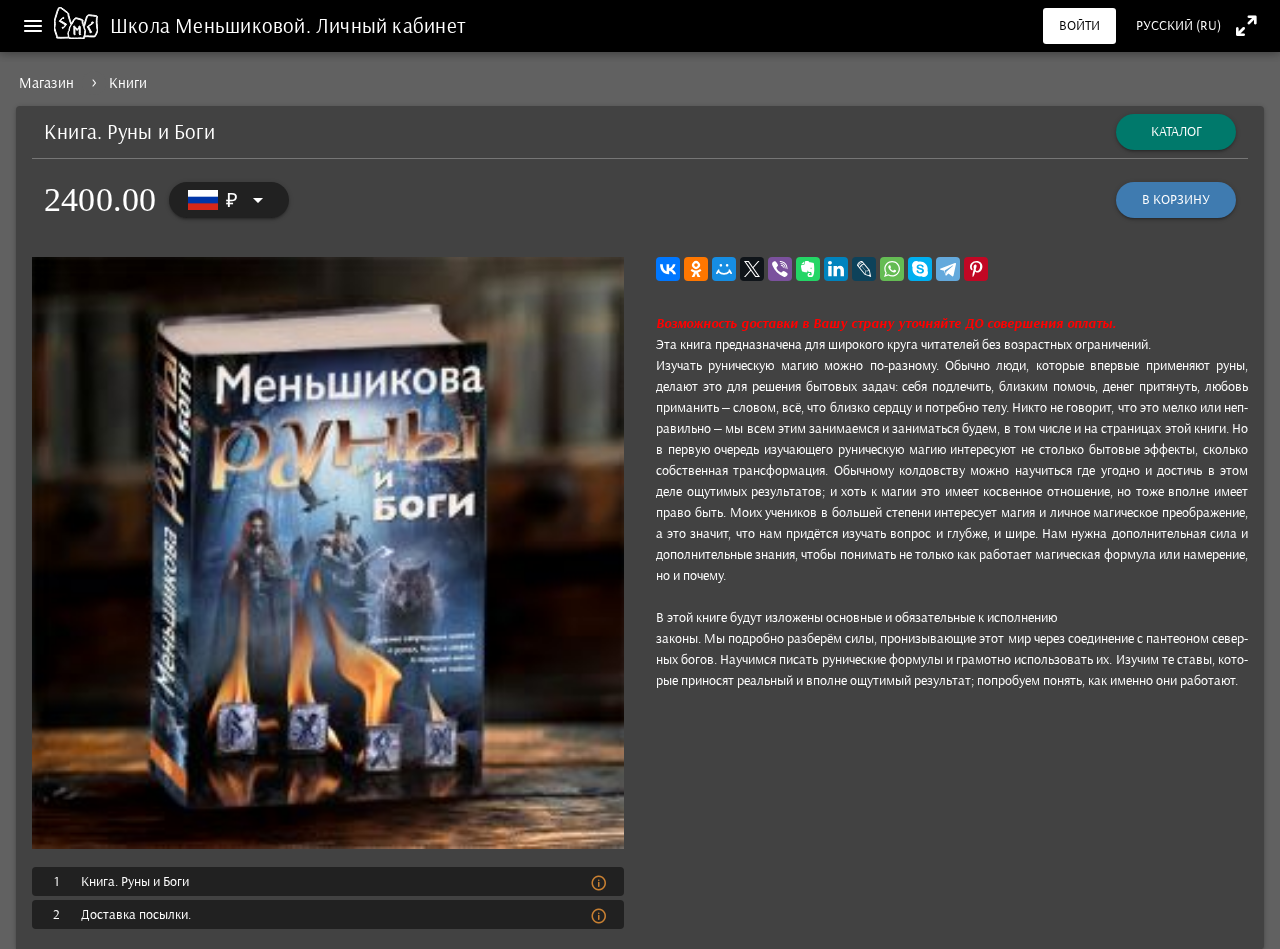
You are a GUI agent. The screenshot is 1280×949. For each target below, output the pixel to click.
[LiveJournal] (864, 269)
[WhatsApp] (892, 269)
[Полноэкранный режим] (1246, 25)
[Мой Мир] (724, 269)
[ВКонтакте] (668, 269)
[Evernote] (808, 269)
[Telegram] (948, 269)
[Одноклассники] (696, 269)
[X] (752, 269)
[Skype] (920, 269)
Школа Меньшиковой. (213, 25)
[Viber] (780, 269)
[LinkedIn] (836, 269)
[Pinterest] (976, 269)
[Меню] (33, 26)
